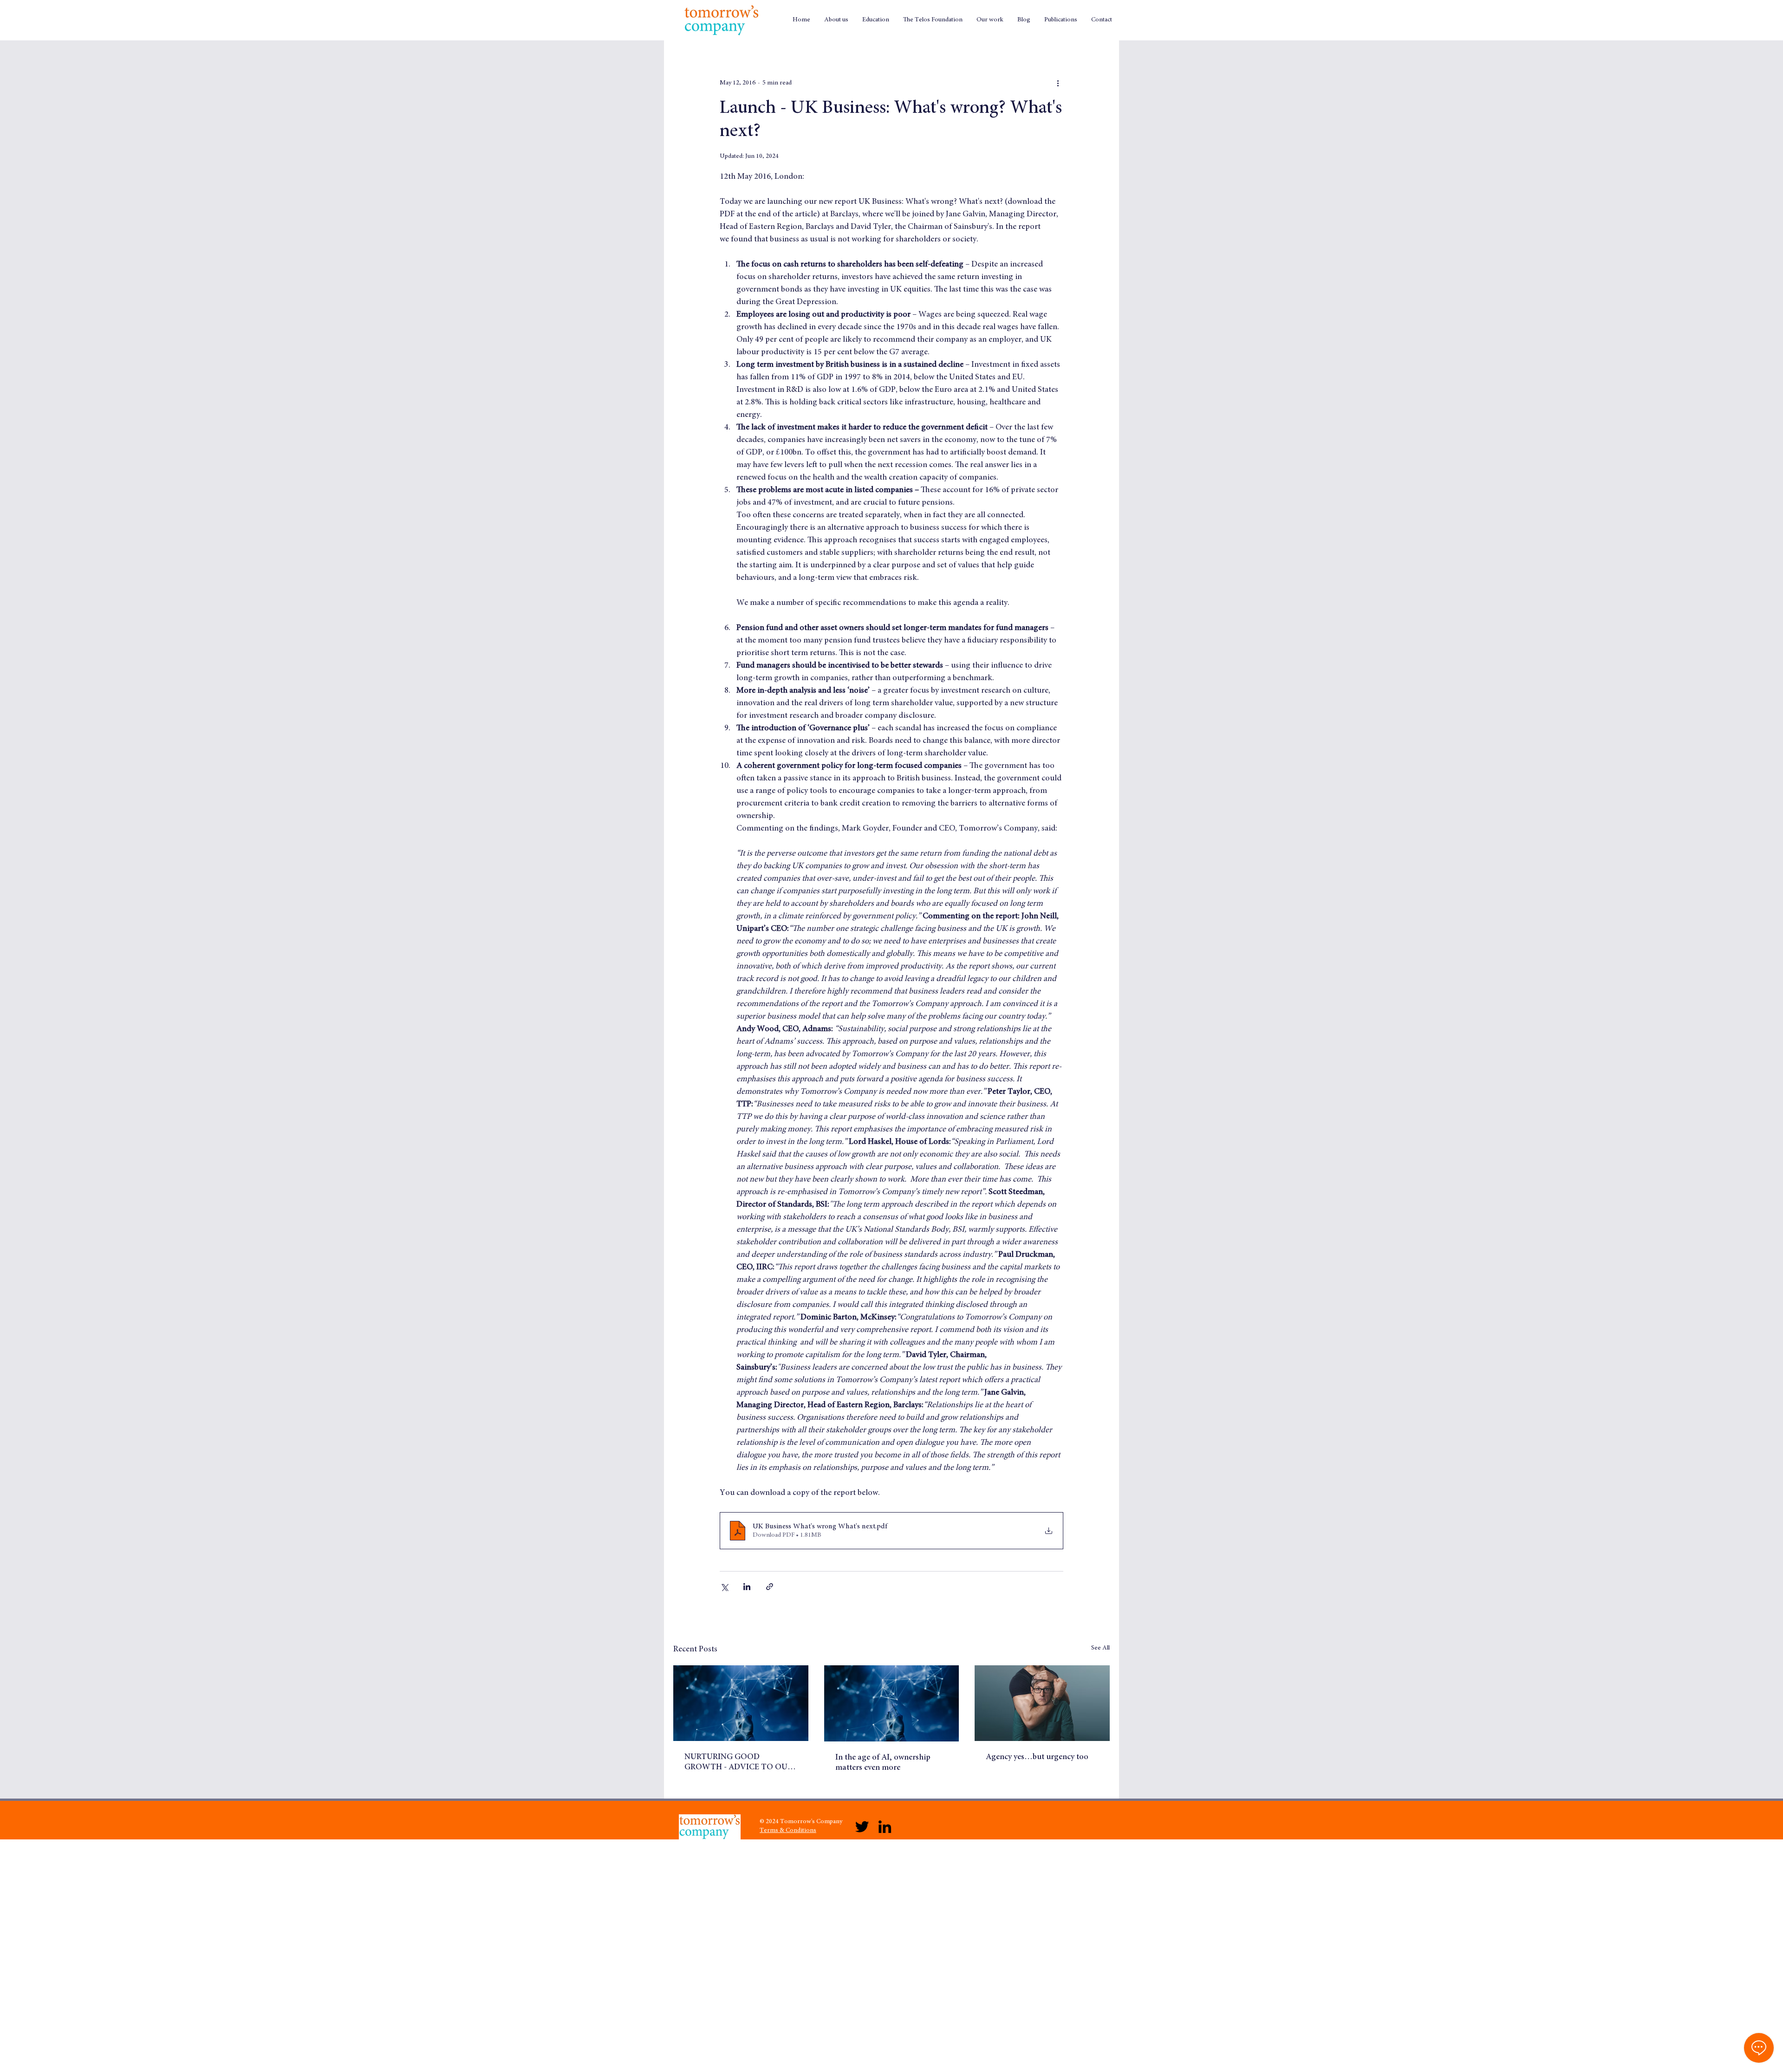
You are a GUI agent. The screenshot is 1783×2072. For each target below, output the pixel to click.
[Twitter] (862, 1827)
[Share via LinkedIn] (747, 1587)
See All (1100, 1648)
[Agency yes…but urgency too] (1042, 1703)
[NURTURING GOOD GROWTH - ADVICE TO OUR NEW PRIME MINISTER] (741, 1703)
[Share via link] (770, 1587)
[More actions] (1058, 83)
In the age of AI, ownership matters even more (883, 1763)
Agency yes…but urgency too (1037, 1757)
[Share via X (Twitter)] (724, 1587)
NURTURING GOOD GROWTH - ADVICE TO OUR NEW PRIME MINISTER (739, 1763)
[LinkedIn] (885, 1827)
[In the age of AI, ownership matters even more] (892, 1703)
